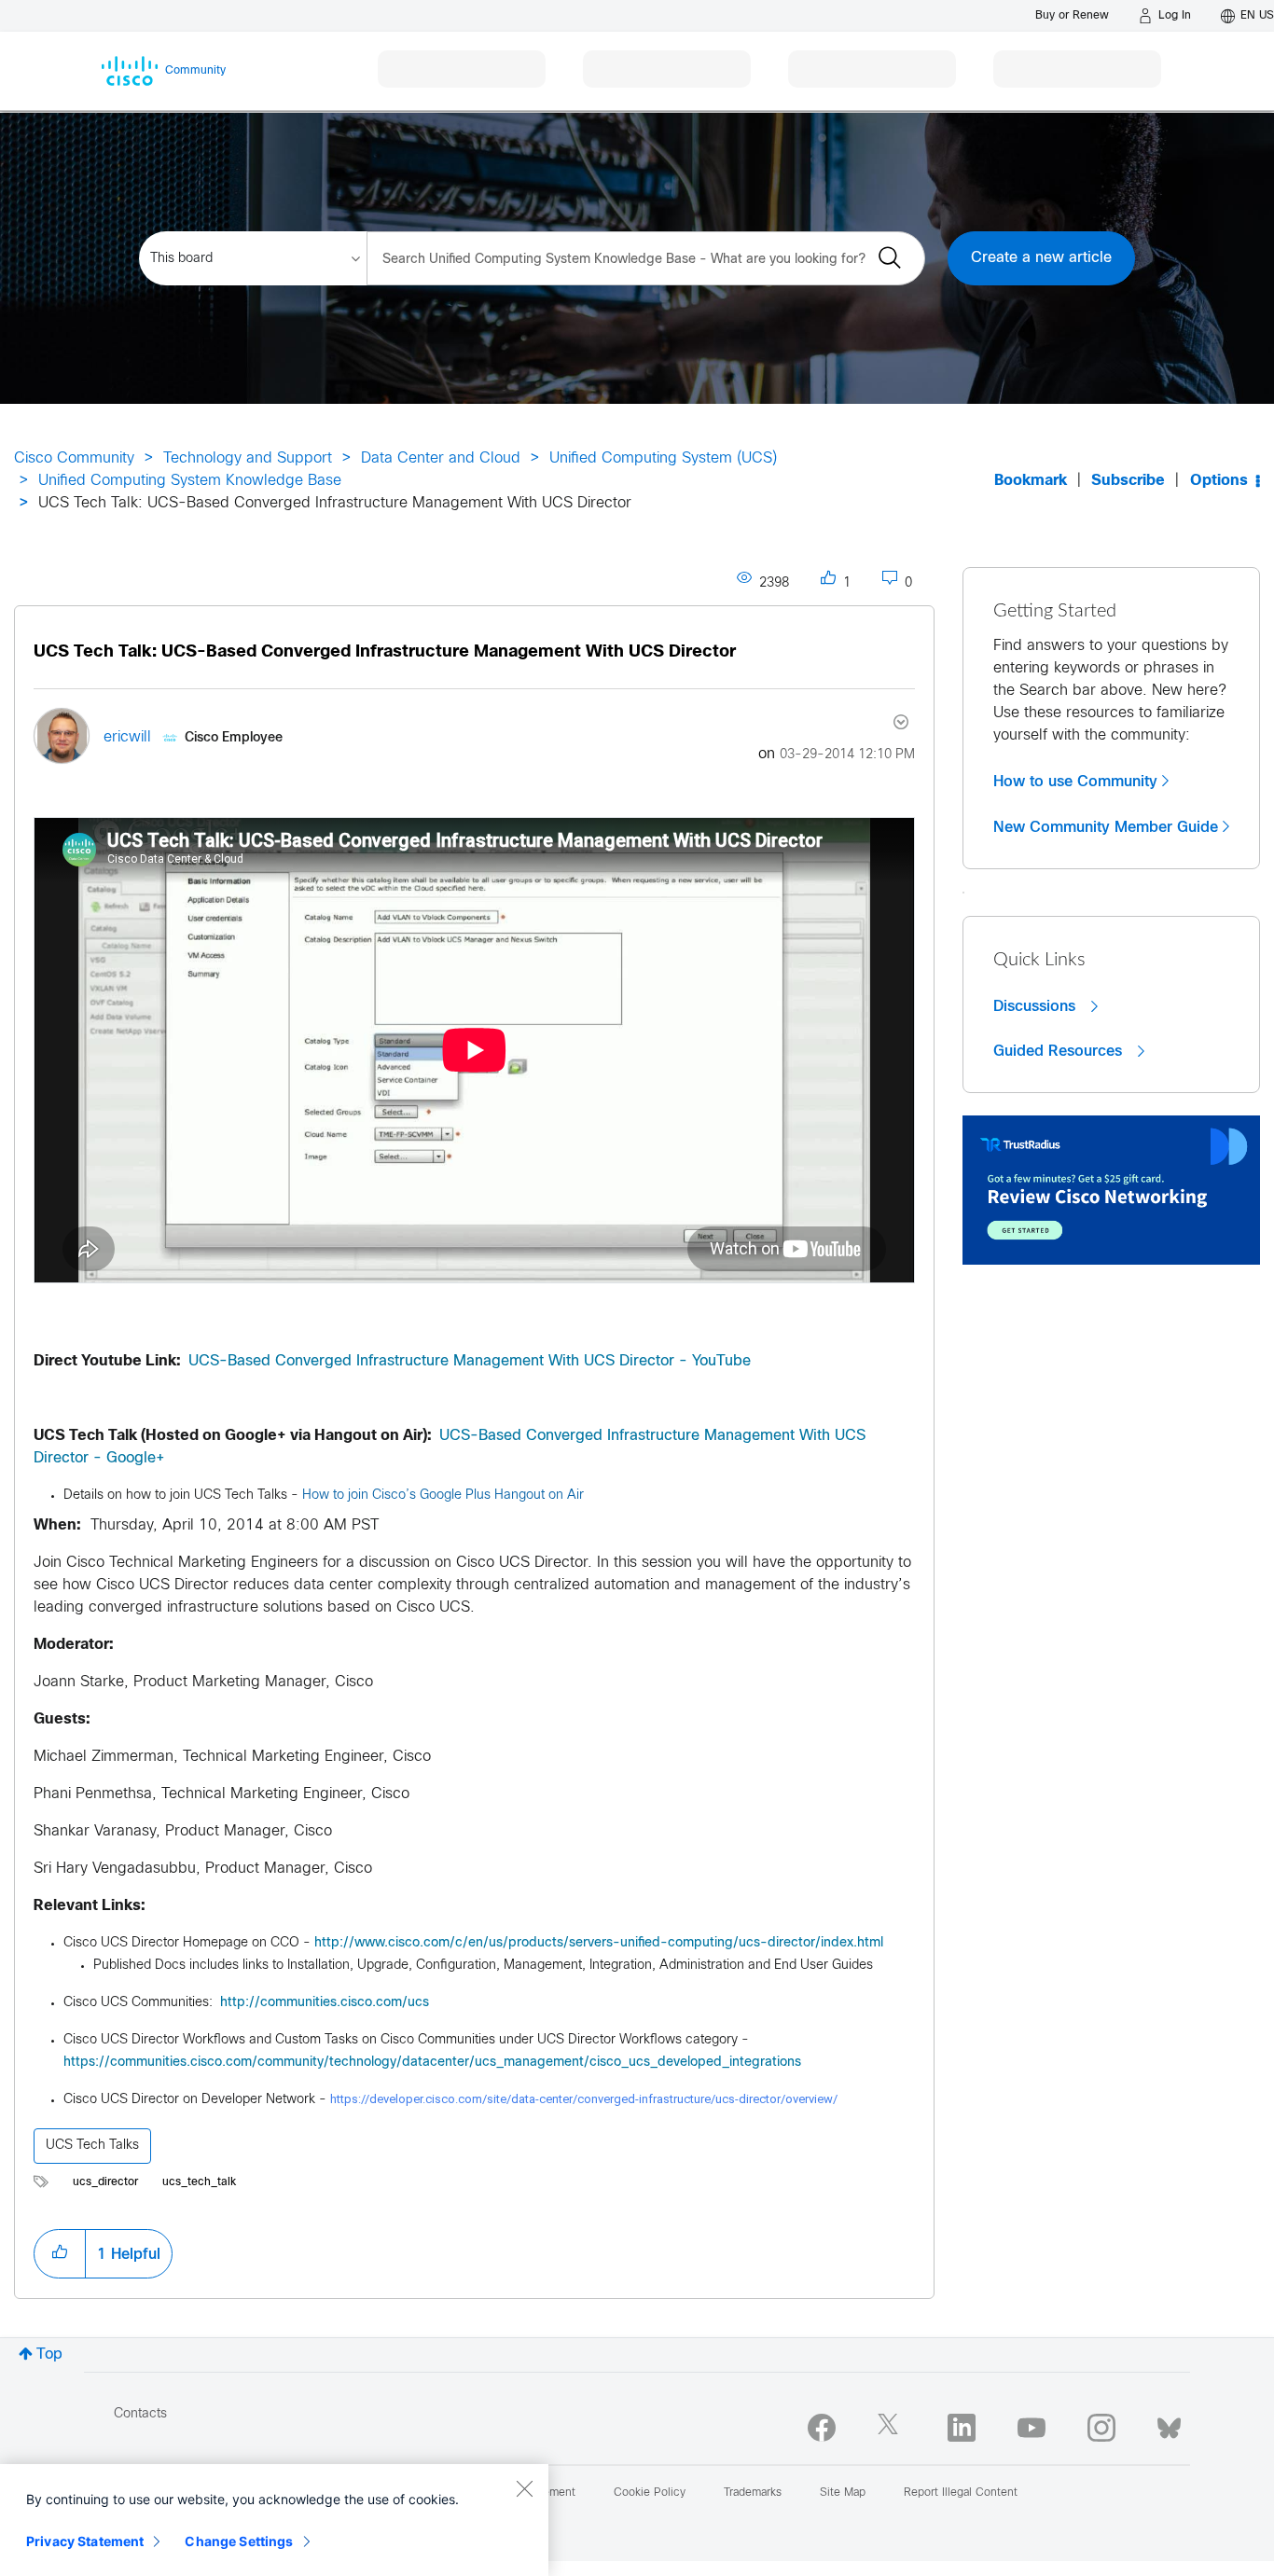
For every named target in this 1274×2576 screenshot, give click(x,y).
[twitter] (892, 2428)
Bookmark (1031, 481)
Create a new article (1041, 258)
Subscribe (1128, 481)
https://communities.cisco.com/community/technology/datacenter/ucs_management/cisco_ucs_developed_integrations (432, 2063)
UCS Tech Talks (92, 2146)
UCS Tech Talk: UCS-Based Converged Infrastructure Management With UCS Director (385, 652)
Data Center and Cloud (441, 458)
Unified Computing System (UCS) (663, 458)
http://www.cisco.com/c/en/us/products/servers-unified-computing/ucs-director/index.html (599, 1943)
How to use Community (1075, 782)
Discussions (1037, 1006)
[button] (60, 2253)
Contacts (140, 2414)
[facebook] (822, 2428)
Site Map (843, 2493)
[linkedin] (962, 2428)
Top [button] (49, 2354)
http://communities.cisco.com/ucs (325, 2003)
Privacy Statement (85, 2541)
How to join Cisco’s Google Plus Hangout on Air (443, 1496)
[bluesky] (1169, 2424)
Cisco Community (74, 458)
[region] (274, 2520)
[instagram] (1101, 2428)
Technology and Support (248, 458)
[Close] (524, 2488)
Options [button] (1219, 481)
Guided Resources (1060, 1051)
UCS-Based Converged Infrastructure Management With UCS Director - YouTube (470, 1361)
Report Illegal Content (961, 2493)
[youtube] (1032, 2428)
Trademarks (753, 2493)
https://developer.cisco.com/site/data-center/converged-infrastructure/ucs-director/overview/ (584, 2099)
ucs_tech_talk (199, 2182)
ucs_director (105, 2182)
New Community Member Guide (1106, 827)
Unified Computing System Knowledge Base (190, 481)
